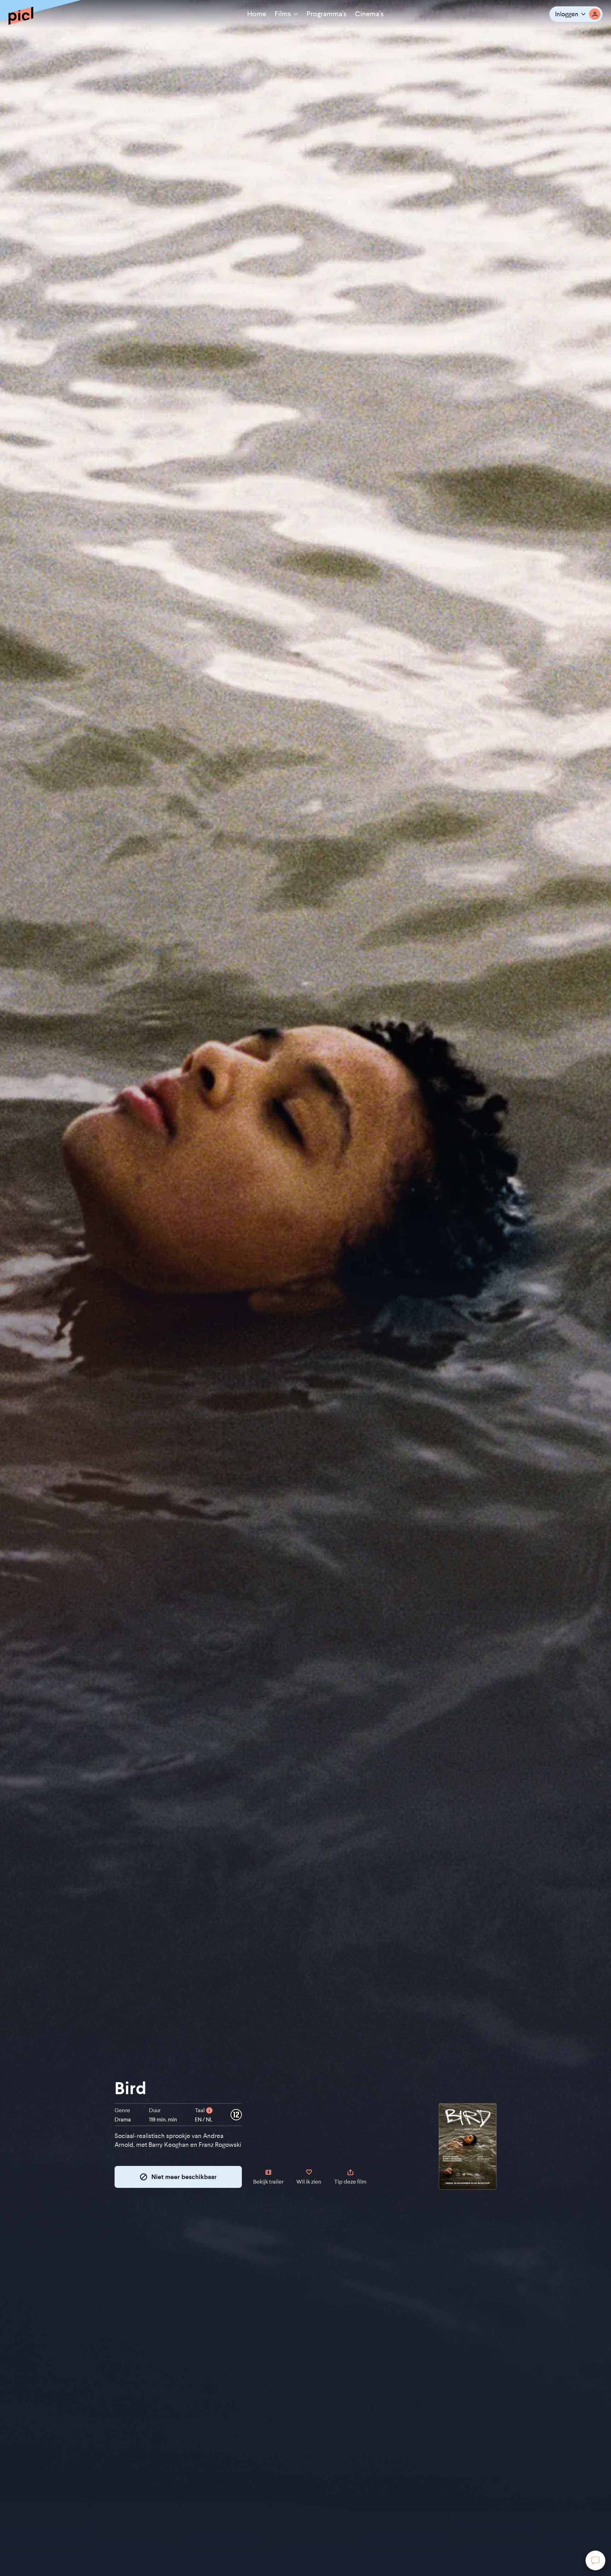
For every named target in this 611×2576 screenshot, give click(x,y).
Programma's (327, 14)
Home (257, 14)
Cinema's (369, 14)
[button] (576, 14)
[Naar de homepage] (21, 16)
